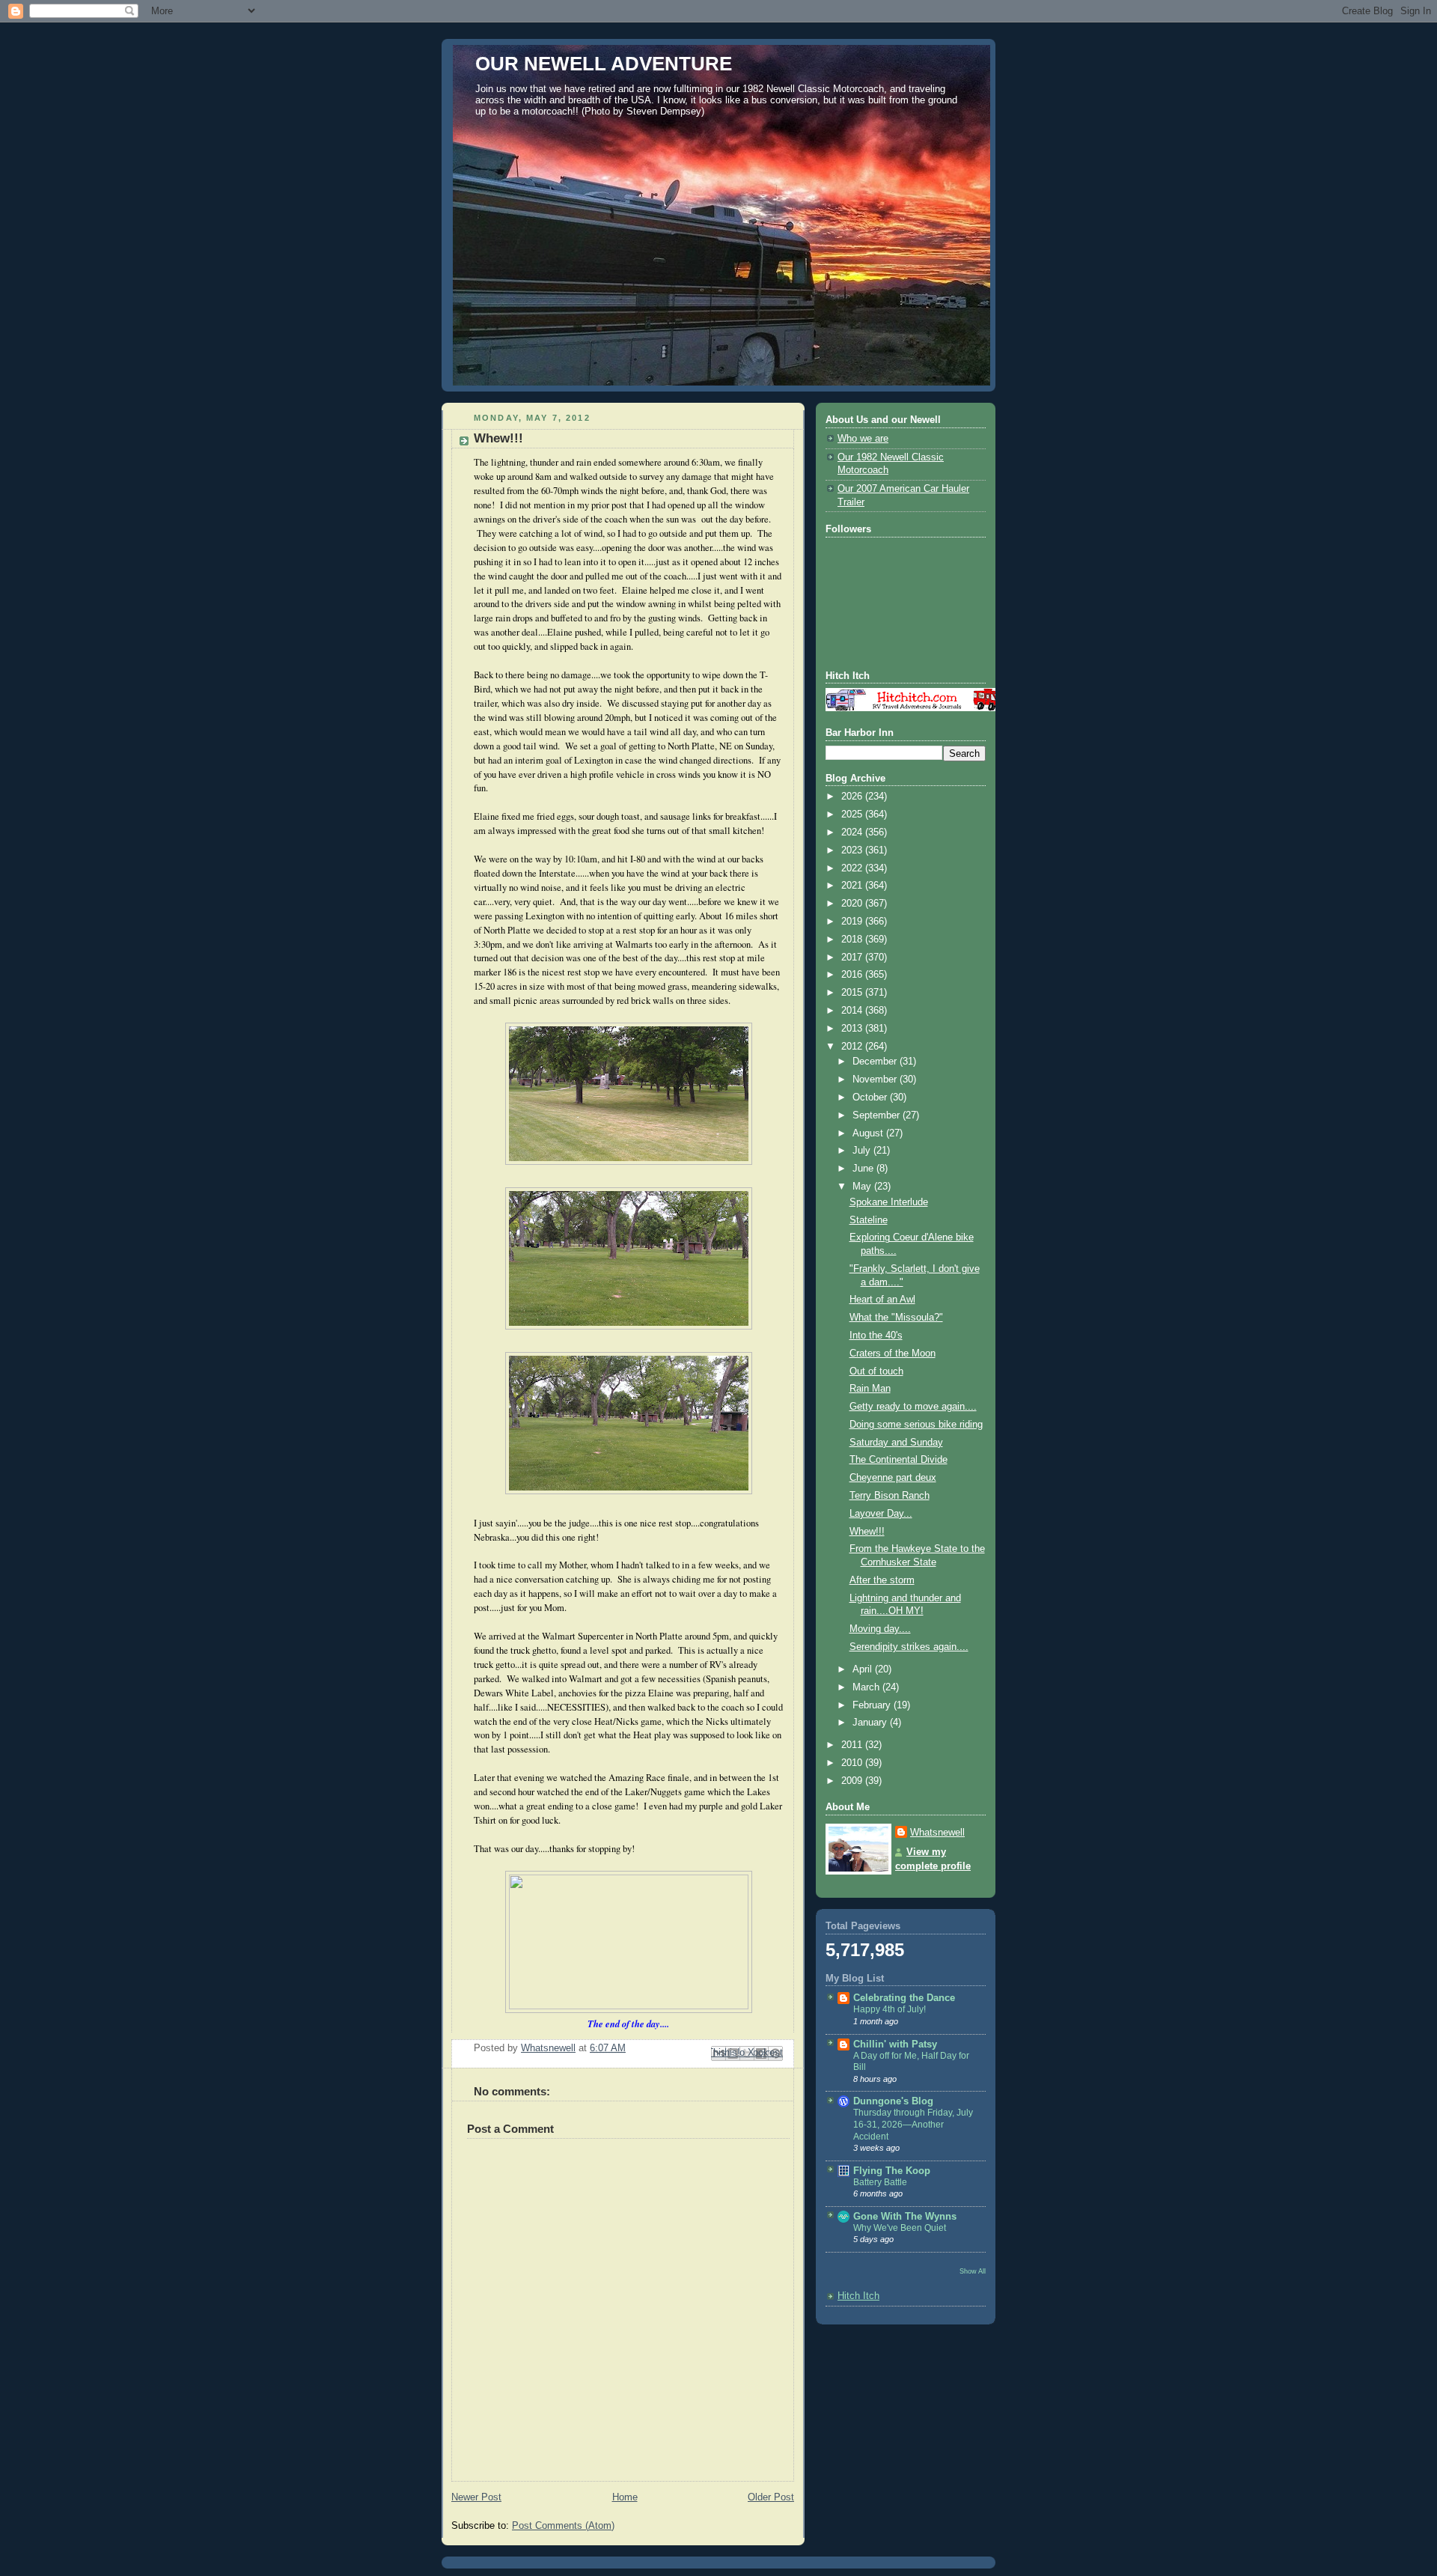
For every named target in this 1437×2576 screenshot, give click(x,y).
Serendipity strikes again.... (909, 1647)
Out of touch (876, 1371)
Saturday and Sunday (896, 1443)
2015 (853, 993)
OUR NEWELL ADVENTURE (604, 64)
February (873, 1705)
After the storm (882, 1580)
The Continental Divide (898, 1460)
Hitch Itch (858, 2296)
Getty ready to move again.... (913, 1407)
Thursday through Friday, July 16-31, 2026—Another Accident (913, 2124)
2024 (853, 832)
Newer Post (476, 2497)
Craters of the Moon (893, 1354)
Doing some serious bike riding (916, 1425)
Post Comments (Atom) (563, 2526)
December (876, 1062)
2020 (853, 904)
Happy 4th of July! (890, 2009)
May (863, 1187)
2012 (853, 1047)
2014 (853, 1011)
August (869, 1133)
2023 (853, 850)
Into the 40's (876, 1336)
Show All (973, 2271)
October (871, 1097)
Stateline (869, 1220)
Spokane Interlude (889, 1202)
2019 (853, 922)
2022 (853, 868)
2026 (853, 797)
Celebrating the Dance (904, 1998)
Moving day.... (880, 1629)
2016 (853, 975)
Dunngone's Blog (893, 2101)
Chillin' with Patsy (895, 2044)
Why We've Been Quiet (900, 2228)
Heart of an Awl (882, 1300)
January (871, 1723)
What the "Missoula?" (896, 1318)
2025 (853, 814)
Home (625, 2497)
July (863, 1151)
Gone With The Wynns (905, 2217)
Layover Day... (881, 1514)
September (878, 1115)
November (876, 1080)
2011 (853, 1745)
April (864, 1669)
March (867, 1687)
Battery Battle (880, 2182)
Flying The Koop (892, 2171)
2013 (853, 1029)
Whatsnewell (937, 1833)
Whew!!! (867, 1532)
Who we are (863, 439)
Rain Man (870, 1389)
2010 (853, 1763)
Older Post (771, 2497)
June (864, 1169)
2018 (853, 940)
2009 (853, 1781)
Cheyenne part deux (893, 1478)
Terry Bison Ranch (890, 1496)
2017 (853, 957)
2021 (853, 886)
